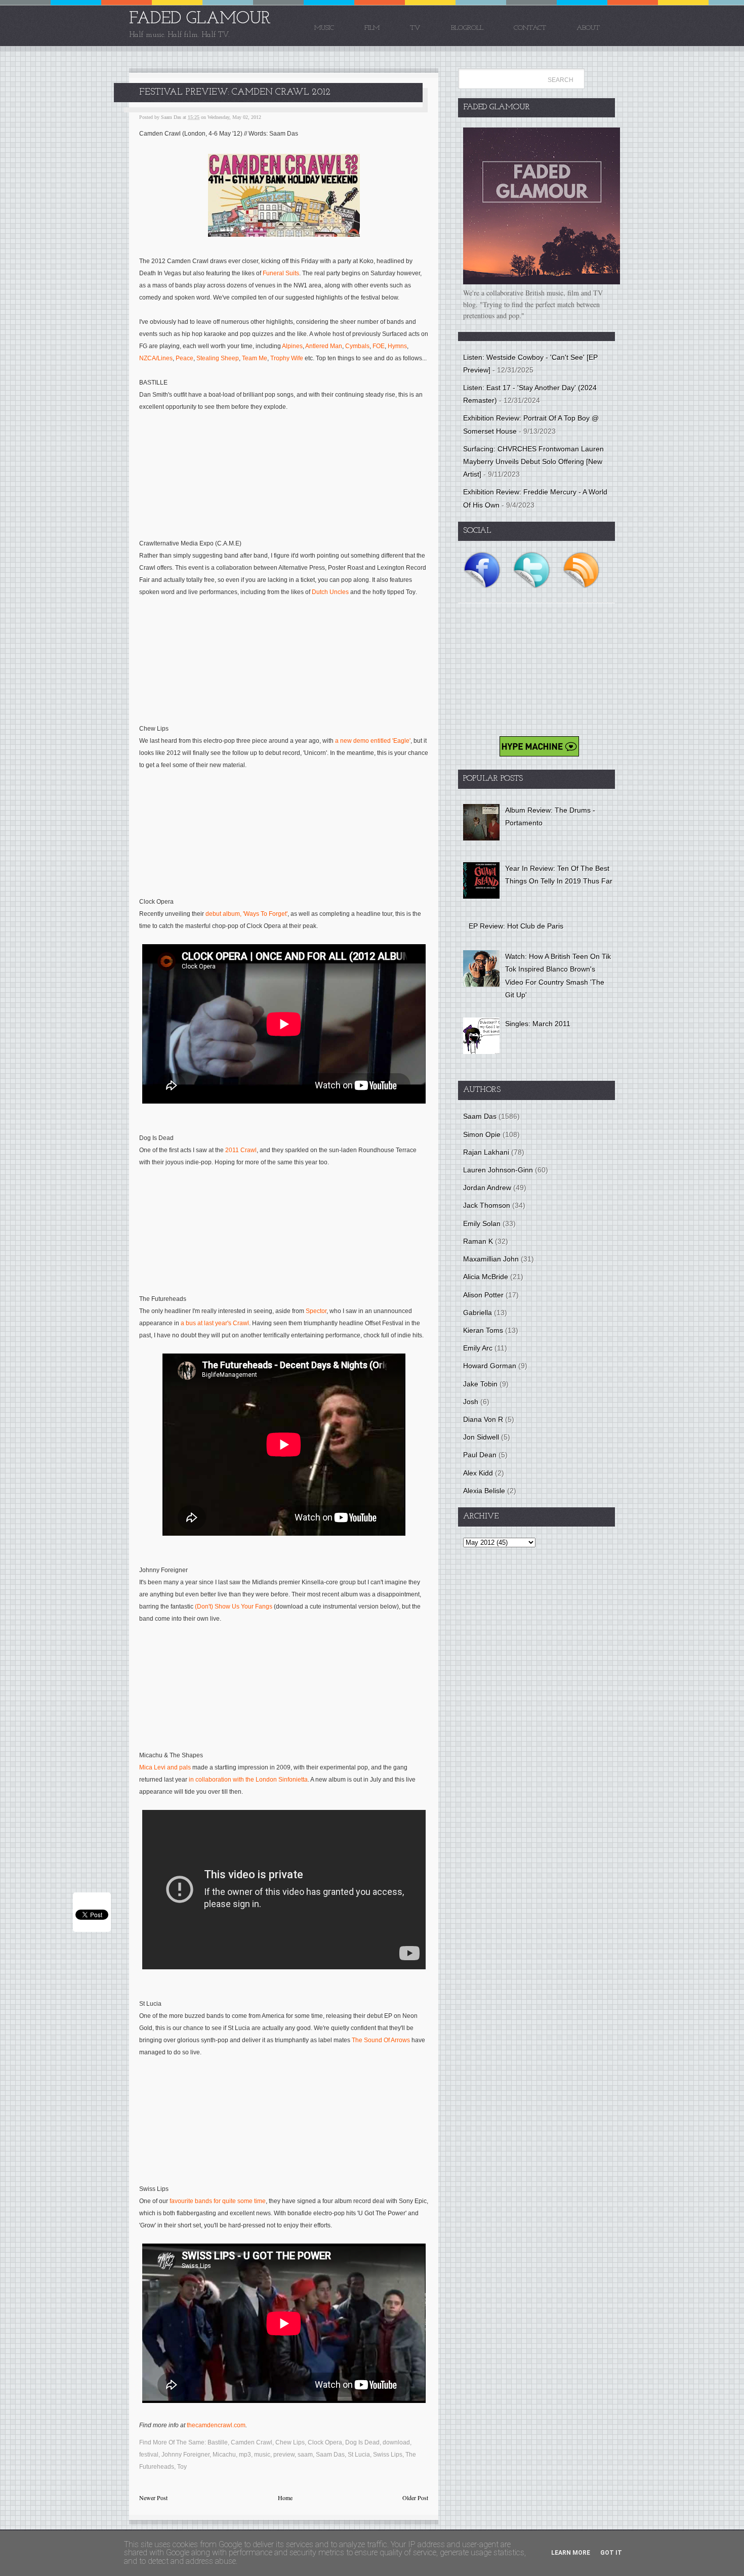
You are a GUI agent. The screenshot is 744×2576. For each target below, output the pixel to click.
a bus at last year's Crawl (215, 1323)
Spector (316, 1311)
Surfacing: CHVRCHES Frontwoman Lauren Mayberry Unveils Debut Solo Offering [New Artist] (533, 461)
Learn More (571, 2553)
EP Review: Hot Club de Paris (516, 926)
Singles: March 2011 (538, 1024)
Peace (184, 358)
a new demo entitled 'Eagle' (373, 741)
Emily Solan (482, 1223)
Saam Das (330, 2455)
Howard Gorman (490, 1366)
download (396, 2442)
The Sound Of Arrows (381, 2040)
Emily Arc (478, 1348)
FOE (379, 346)
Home (285, 2498)
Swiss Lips (388, 2455)
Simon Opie (482, 1134)
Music (324, 28)
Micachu (224, 2455)
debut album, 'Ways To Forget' (246, 914)
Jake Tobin (480, 1384)
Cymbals (357, 346)
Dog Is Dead (362, 2442)
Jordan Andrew (487, 1188)
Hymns (397, 346)
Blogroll (467, 28)
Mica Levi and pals (165, 1767)
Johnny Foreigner (185, 2455)
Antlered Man (324, 346)
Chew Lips (290, 2442)
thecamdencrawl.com (216, 2425)
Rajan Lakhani (486, 1152)
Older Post (415, 2498)
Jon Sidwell (481, 1437)
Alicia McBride (486, 1277)
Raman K (478, 1241)
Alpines (292, 346)
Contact (530, 28)
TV (415, 28)
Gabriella (478, 1313)
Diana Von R (483, 1419)
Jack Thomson (487, 1205)
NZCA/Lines (156, 358)
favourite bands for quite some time (218, 2201)
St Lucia (359, 2455)
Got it (611, 2553)
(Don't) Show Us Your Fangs (234, 1607)
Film (372, 28)
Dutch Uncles (330, 592)
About (588, 28)
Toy (182, 2467)
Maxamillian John (491, 1259)
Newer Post (153, 2498)
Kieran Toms (483, 1330)
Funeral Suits (281, 273)
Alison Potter (483, 1295)
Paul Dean (480, 1455)
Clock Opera (325, 2442)
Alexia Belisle (484, 1491)
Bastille (218, 2442)
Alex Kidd (478, 1473)
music (262, 2455)
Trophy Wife (287, 358)
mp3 (245, 2455)
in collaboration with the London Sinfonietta (248, 1780)
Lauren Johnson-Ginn (498, 1170)
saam (305, 2455)
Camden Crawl (252, 2442)
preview (284, 2455)
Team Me (255, 358)
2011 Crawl (241, 1150)
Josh (471, 1402)
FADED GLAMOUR (200, 19)
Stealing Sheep (218, 358)
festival (149, 2455)
